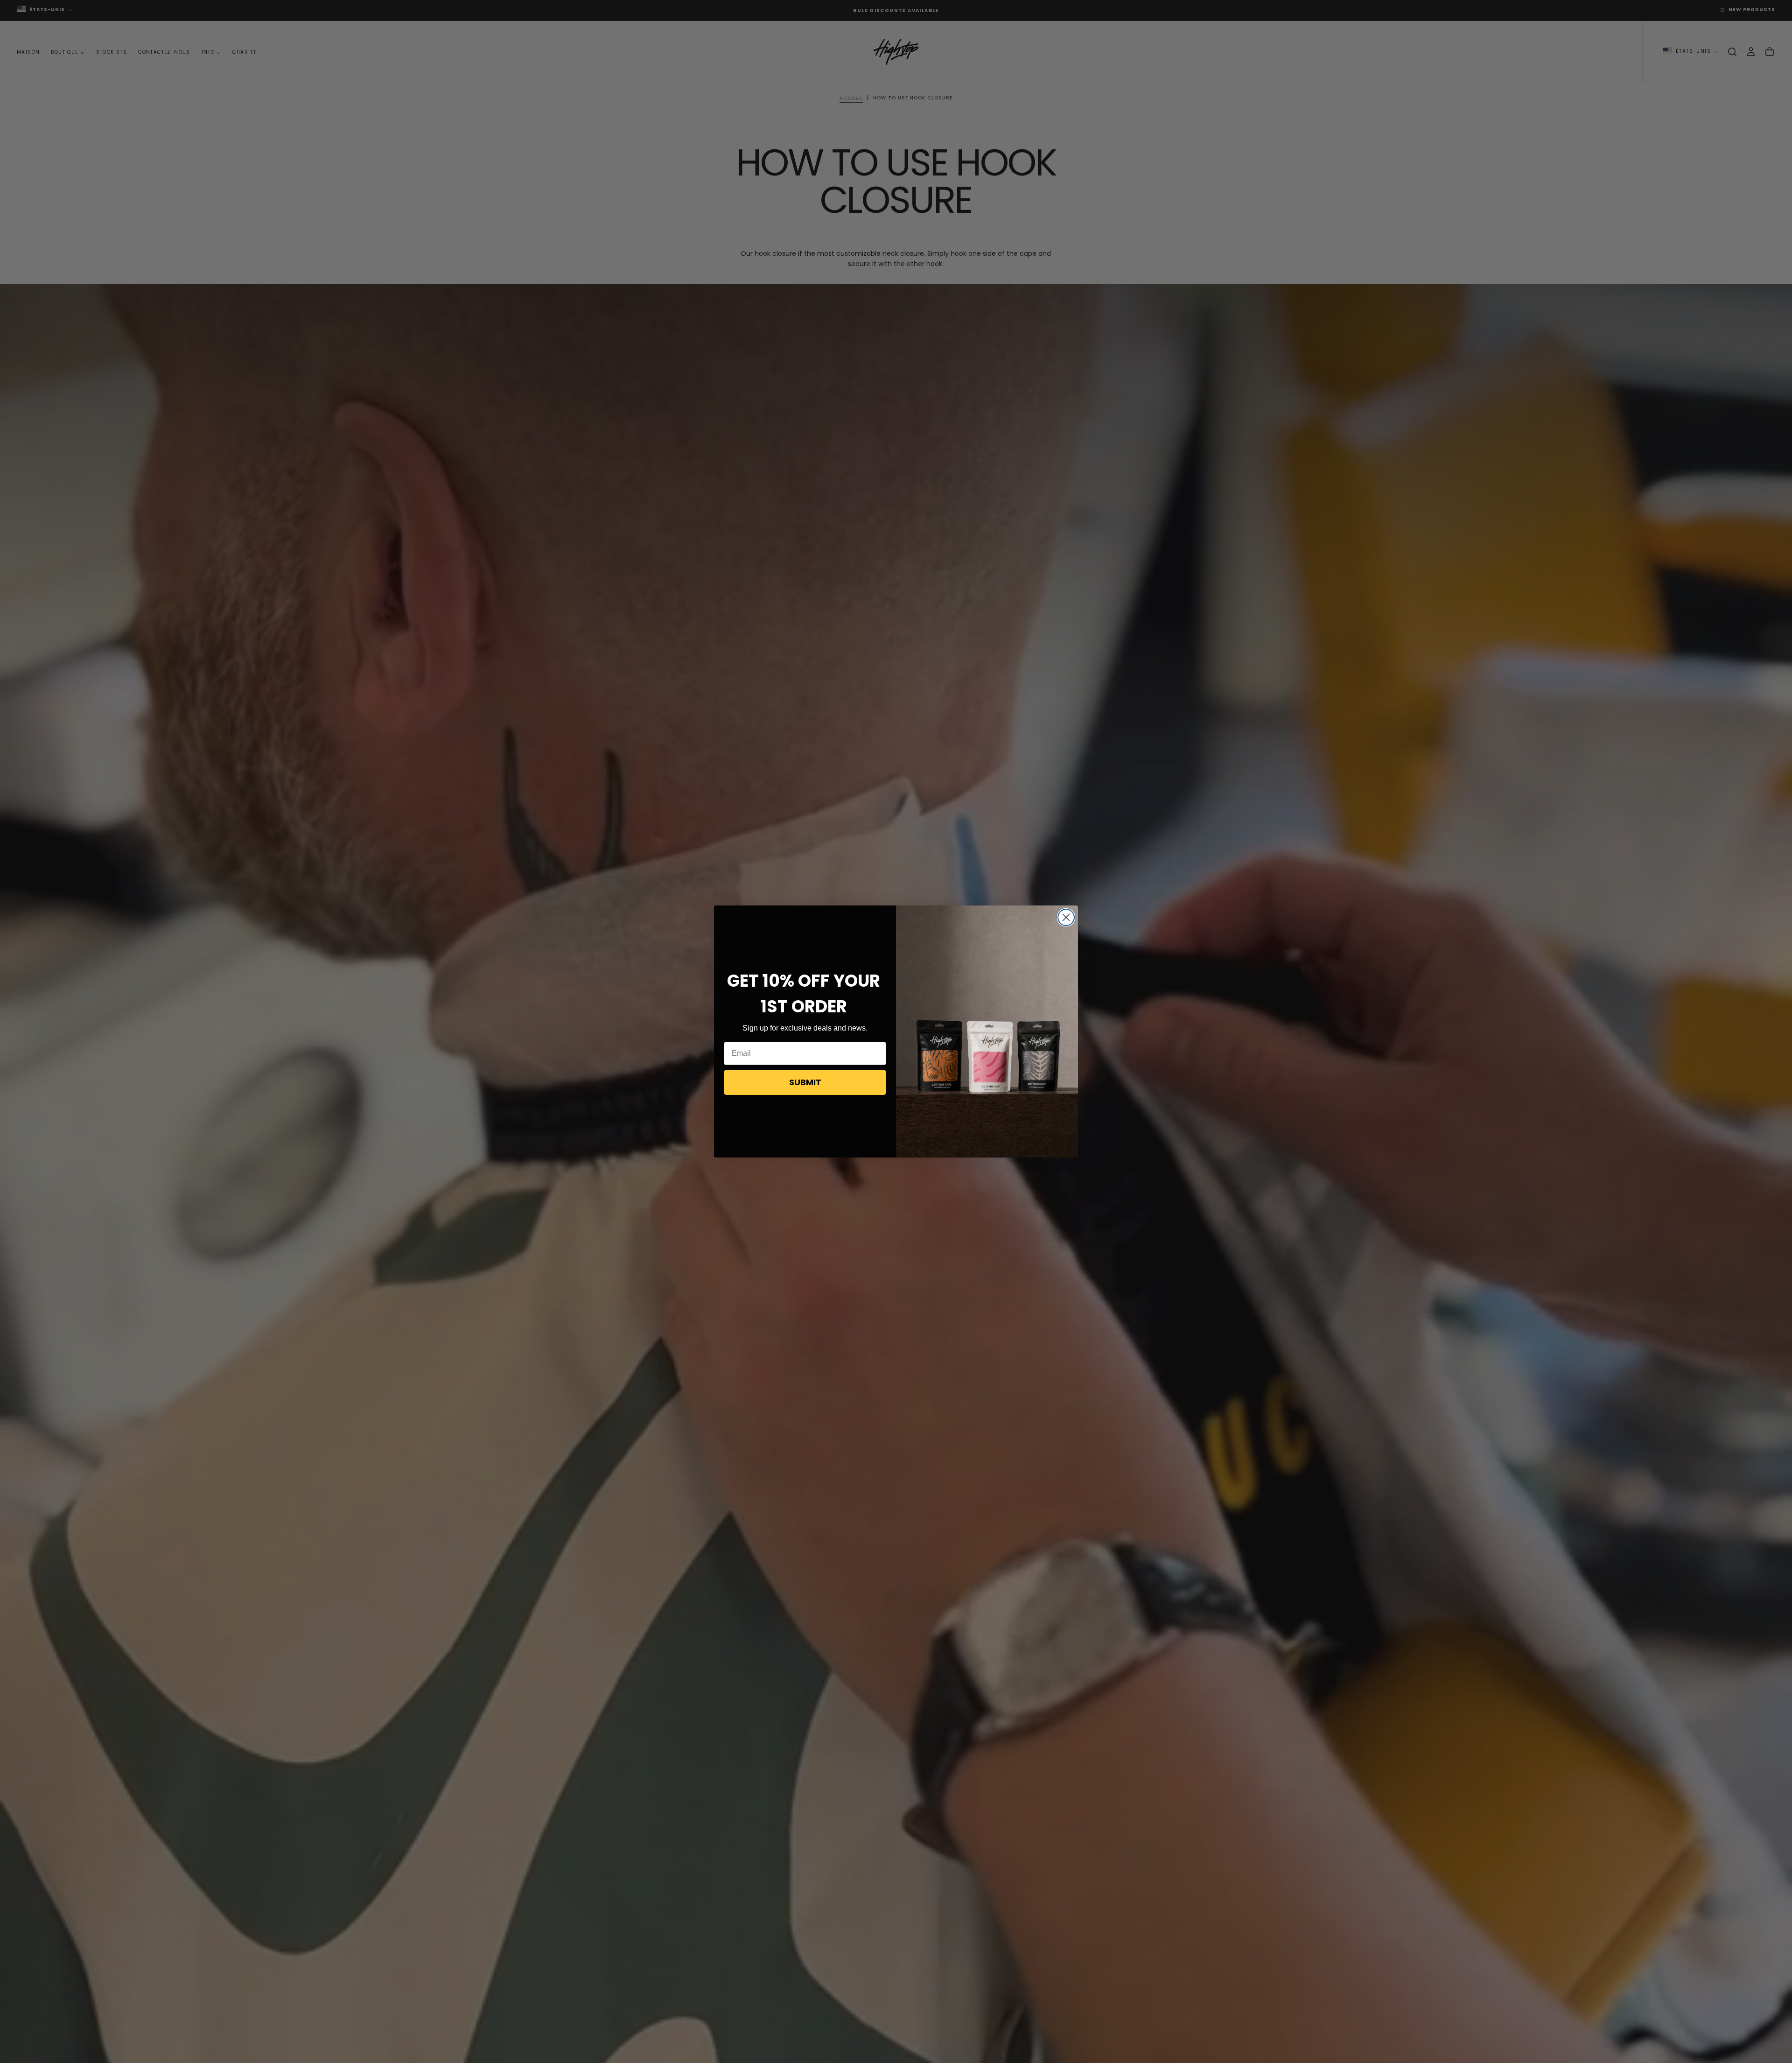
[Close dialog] (1066, 917)
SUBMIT (805, 1082)
